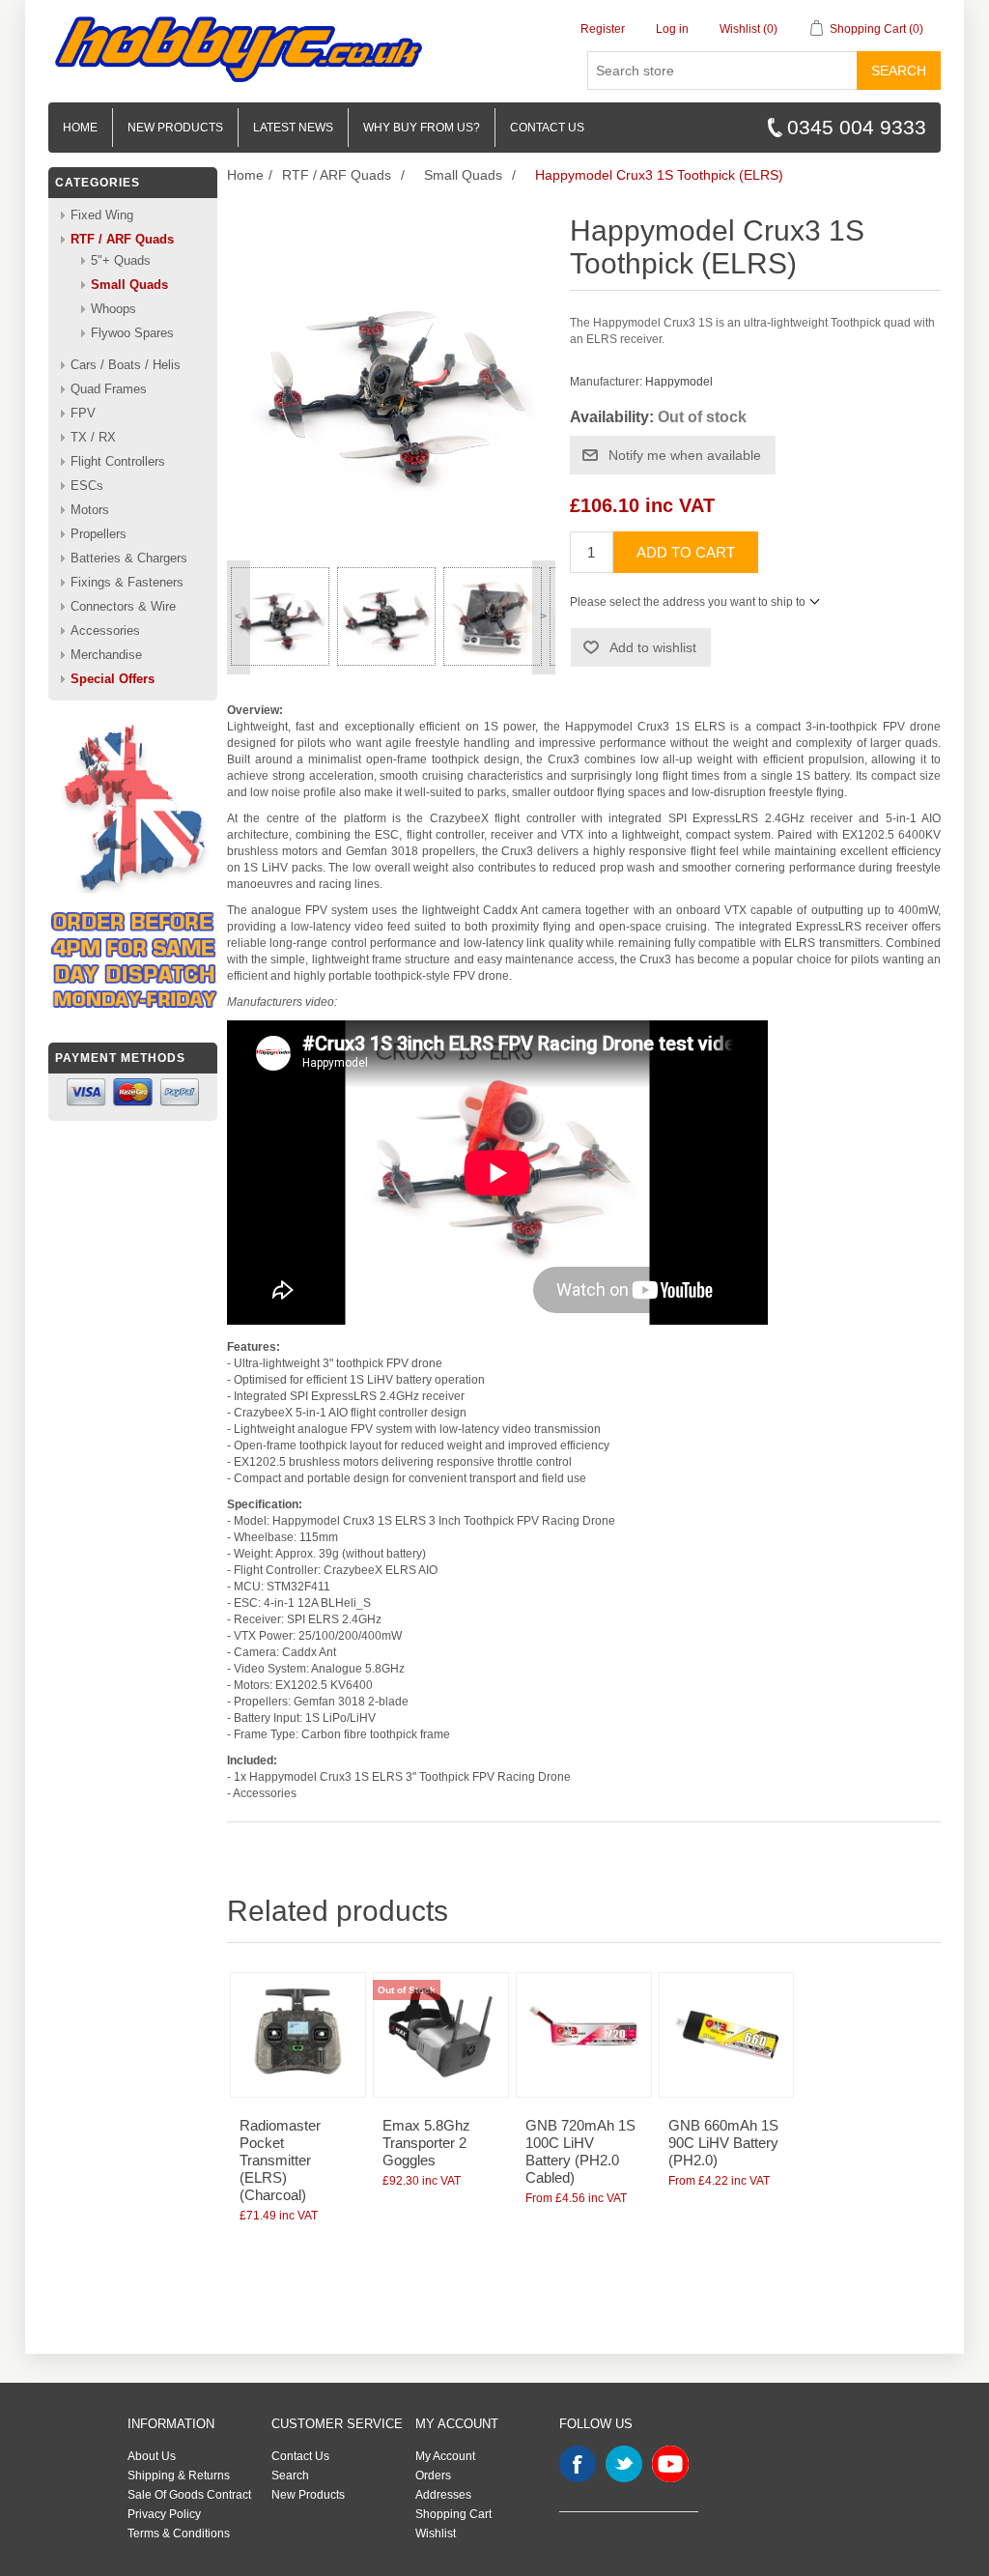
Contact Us (300, 2456)
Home (80, 128)
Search (899, 71)
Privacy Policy (164, 2514)
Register (603, 29)
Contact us (547, 128)
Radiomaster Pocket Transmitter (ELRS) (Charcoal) (280, 2160)
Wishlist (436, 2533)
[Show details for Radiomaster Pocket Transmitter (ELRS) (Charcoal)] (297, 2035)
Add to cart (686, 552)
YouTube (670, 2464)
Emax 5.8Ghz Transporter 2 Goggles (426, 2143)
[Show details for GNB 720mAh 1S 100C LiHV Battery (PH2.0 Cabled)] (583, 2035)
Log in (672, 29)
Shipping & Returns (179, 2476)
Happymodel (679, 382)
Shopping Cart (453, 2514)
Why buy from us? (422, 128)
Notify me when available (685, 455)
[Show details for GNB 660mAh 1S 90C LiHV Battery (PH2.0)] (726, 2035)
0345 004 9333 (857, 127)
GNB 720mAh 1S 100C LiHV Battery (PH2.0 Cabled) (580, 2151)
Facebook (578, 2464)
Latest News (293, 128)
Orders (433, 2476)
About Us (152, 2456)
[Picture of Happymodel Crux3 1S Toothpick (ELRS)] (280, 616)
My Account (445, 2456)
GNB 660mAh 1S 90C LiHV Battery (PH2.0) (723, 2143)
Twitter (624, 2464)
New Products (175, 128)
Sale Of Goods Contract (189, 2495)
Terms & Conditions (179, 2533)
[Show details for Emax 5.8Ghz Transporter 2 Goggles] (440, 2035)
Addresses (443, 2495)
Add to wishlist (653, 647)
